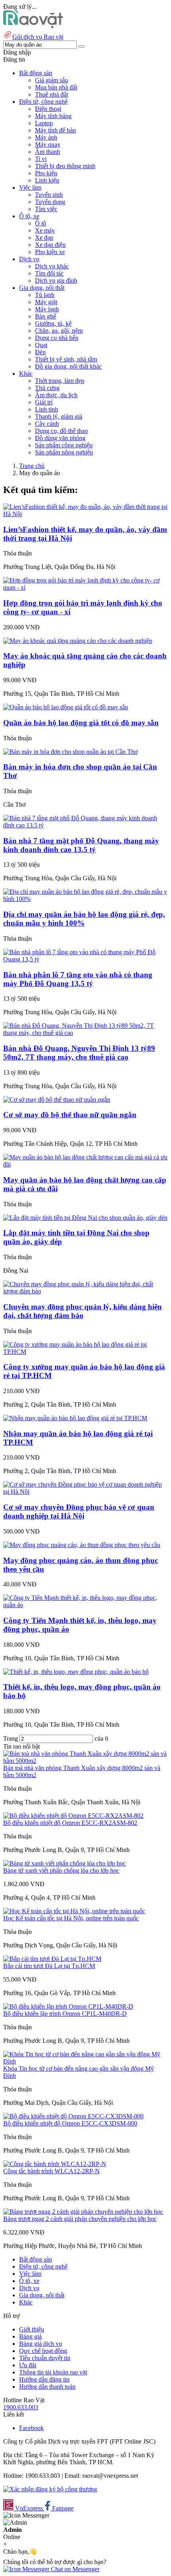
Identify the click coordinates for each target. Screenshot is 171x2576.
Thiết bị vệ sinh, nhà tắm (66, 359)
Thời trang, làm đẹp (60, 381)
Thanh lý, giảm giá (59, 416)
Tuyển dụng (50, 202)
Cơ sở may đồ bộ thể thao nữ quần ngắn (70, 1115)
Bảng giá (30, 2336)
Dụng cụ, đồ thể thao (61, 431)
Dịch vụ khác (52, 266)
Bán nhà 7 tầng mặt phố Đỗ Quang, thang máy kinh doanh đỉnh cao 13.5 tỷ (81, 845)
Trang (11, 1738)
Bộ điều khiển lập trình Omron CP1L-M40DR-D (65, 2014)
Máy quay (48, 145)
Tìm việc (46, 209)
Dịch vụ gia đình (56, 281)
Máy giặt (46, 302)
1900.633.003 (21, 2407)
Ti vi (41, 159)
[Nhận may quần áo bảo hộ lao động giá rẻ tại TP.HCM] (75, 1418)
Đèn (40, 352)
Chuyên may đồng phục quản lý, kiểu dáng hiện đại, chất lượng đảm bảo (83, 1311)
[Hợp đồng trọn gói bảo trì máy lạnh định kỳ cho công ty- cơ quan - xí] (85, 587)
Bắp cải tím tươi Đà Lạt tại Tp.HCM (49, 1966)
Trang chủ (32, 466)
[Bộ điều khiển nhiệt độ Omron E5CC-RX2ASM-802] (73, 1816)
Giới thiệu (32, 2329)
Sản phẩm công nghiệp (64, 445)
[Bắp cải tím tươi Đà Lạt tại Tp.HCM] (52, 1959)
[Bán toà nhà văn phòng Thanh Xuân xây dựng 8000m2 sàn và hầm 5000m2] (85, 1761)
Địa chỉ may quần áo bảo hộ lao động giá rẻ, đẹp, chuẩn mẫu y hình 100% (84, 919)
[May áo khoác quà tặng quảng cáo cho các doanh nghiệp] (78, 641)
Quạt (41, 345)
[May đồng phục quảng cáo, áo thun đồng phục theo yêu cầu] (82, 1545)
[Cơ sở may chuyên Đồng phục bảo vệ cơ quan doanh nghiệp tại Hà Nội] (85, 1492)
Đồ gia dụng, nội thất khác (68, 366)
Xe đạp (44, 238)
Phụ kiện (46, 173)
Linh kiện (47, 180)
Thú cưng (47, 388)
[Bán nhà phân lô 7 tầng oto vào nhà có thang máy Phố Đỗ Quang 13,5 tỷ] (85, 959)
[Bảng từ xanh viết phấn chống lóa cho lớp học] (64, 1863)
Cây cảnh (47, 424)
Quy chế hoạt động (43, 2351)
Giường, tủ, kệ (53, 323)
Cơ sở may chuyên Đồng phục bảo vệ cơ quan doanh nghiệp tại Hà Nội (79, 1511)
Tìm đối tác (49, 273)
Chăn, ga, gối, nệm (59, 331)
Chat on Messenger (74, 2569)
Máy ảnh (46, 137)
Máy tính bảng (53, 116)
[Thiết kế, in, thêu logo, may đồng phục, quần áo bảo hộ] (76, 1672)
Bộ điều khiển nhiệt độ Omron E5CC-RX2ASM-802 (70, 1823)
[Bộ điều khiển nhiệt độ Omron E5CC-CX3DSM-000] (73, 2116)
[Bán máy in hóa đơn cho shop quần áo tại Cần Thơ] (70, 752)
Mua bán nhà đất (56, 87)
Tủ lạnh (45, 295)
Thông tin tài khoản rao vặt (53, 2372)
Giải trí (44, 402)
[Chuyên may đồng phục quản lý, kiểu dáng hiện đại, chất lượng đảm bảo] (85, 1291)
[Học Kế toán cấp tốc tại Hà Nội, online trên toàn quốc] (74, 1911)
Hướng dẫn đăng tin (44, 2379)
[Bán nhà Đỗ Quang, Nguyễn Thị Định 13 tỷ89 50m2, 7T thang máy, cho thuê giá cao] (85, 1033)
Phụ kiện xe (50, 252)
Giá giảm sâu (51, 80)
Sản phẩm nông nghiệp (64, 452)
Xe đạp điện (50, 245)
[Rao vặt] (33, 26)
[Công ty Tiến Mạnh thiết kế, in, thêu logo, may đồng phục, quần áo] (85, 1605)
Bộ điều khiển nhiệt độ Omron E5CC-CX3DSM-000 (70, 2123)
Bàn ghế (46, 316)
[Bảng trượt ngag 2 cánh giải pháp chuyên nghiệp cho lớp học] (83, 2212)
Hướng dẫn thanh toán (47, 2387)
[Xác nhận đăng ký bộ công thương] (50, 2489)
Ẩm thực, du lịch (56, 395)
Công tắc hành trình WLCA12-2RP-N (51, 2171)
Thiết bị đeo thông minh (65, 166)
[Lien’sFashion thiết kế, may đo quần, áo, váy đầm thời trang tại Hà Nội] (85, 514)
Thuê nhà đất (51, 94)
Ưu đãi (28, 2365)
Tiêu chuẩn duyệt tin (45, 2358)
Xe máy (45, 230)
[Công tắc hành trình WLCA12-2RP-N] (55, 2164)
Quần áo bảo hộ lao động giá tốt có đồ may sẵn (81, 723)
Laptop (44, 123)
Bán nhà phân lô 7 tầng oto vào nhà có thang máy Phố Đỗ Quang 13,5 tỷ (78, 979)
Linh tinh (47, 409)
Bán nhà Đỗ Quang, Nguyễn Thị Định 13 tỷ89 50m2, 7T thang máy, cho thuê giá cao (79, 1053)
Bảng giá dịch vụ (41, 2344)
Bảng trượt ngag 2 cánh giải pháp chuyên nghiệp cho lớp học (80, 2219)
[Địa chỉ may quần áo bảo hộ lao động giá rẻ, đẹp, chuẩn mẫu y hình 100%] (85, 899)
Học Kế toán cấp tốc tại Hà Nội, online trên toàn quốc (71, 1918)
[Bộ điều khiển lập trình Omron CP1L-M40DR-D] (68, 2006)
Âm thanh (48, 152)
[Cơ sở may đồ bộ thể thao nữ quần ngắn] (57, 1100)
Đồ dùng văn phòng (60, 438)
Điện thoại (48, 109)
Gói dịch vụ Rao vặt (38, 37)
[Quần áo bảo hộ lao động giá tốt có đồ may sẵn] (66, 707)
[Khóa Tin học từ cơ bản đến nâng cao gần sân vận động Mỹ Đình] (85, 2061)
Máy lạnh (47, 309)
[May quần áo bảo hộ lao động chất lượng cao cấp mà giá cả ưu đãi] (85, 1164)
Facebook (31, 2428)
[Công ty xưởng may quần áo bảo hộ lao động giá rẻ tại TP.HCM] (85, 1352)
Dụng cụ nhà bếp (57, 338)
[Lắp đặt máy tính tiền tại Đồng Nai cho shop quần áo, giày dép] (85, 1218)
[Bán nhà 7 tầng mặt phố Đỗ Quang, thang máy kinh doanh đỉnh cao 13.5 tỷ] (85, 825)
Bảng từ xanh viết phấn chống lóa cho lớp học (61, 1870)
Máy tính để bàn (55, 130)
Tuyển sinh (49, 195)
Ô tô (41, 223)
